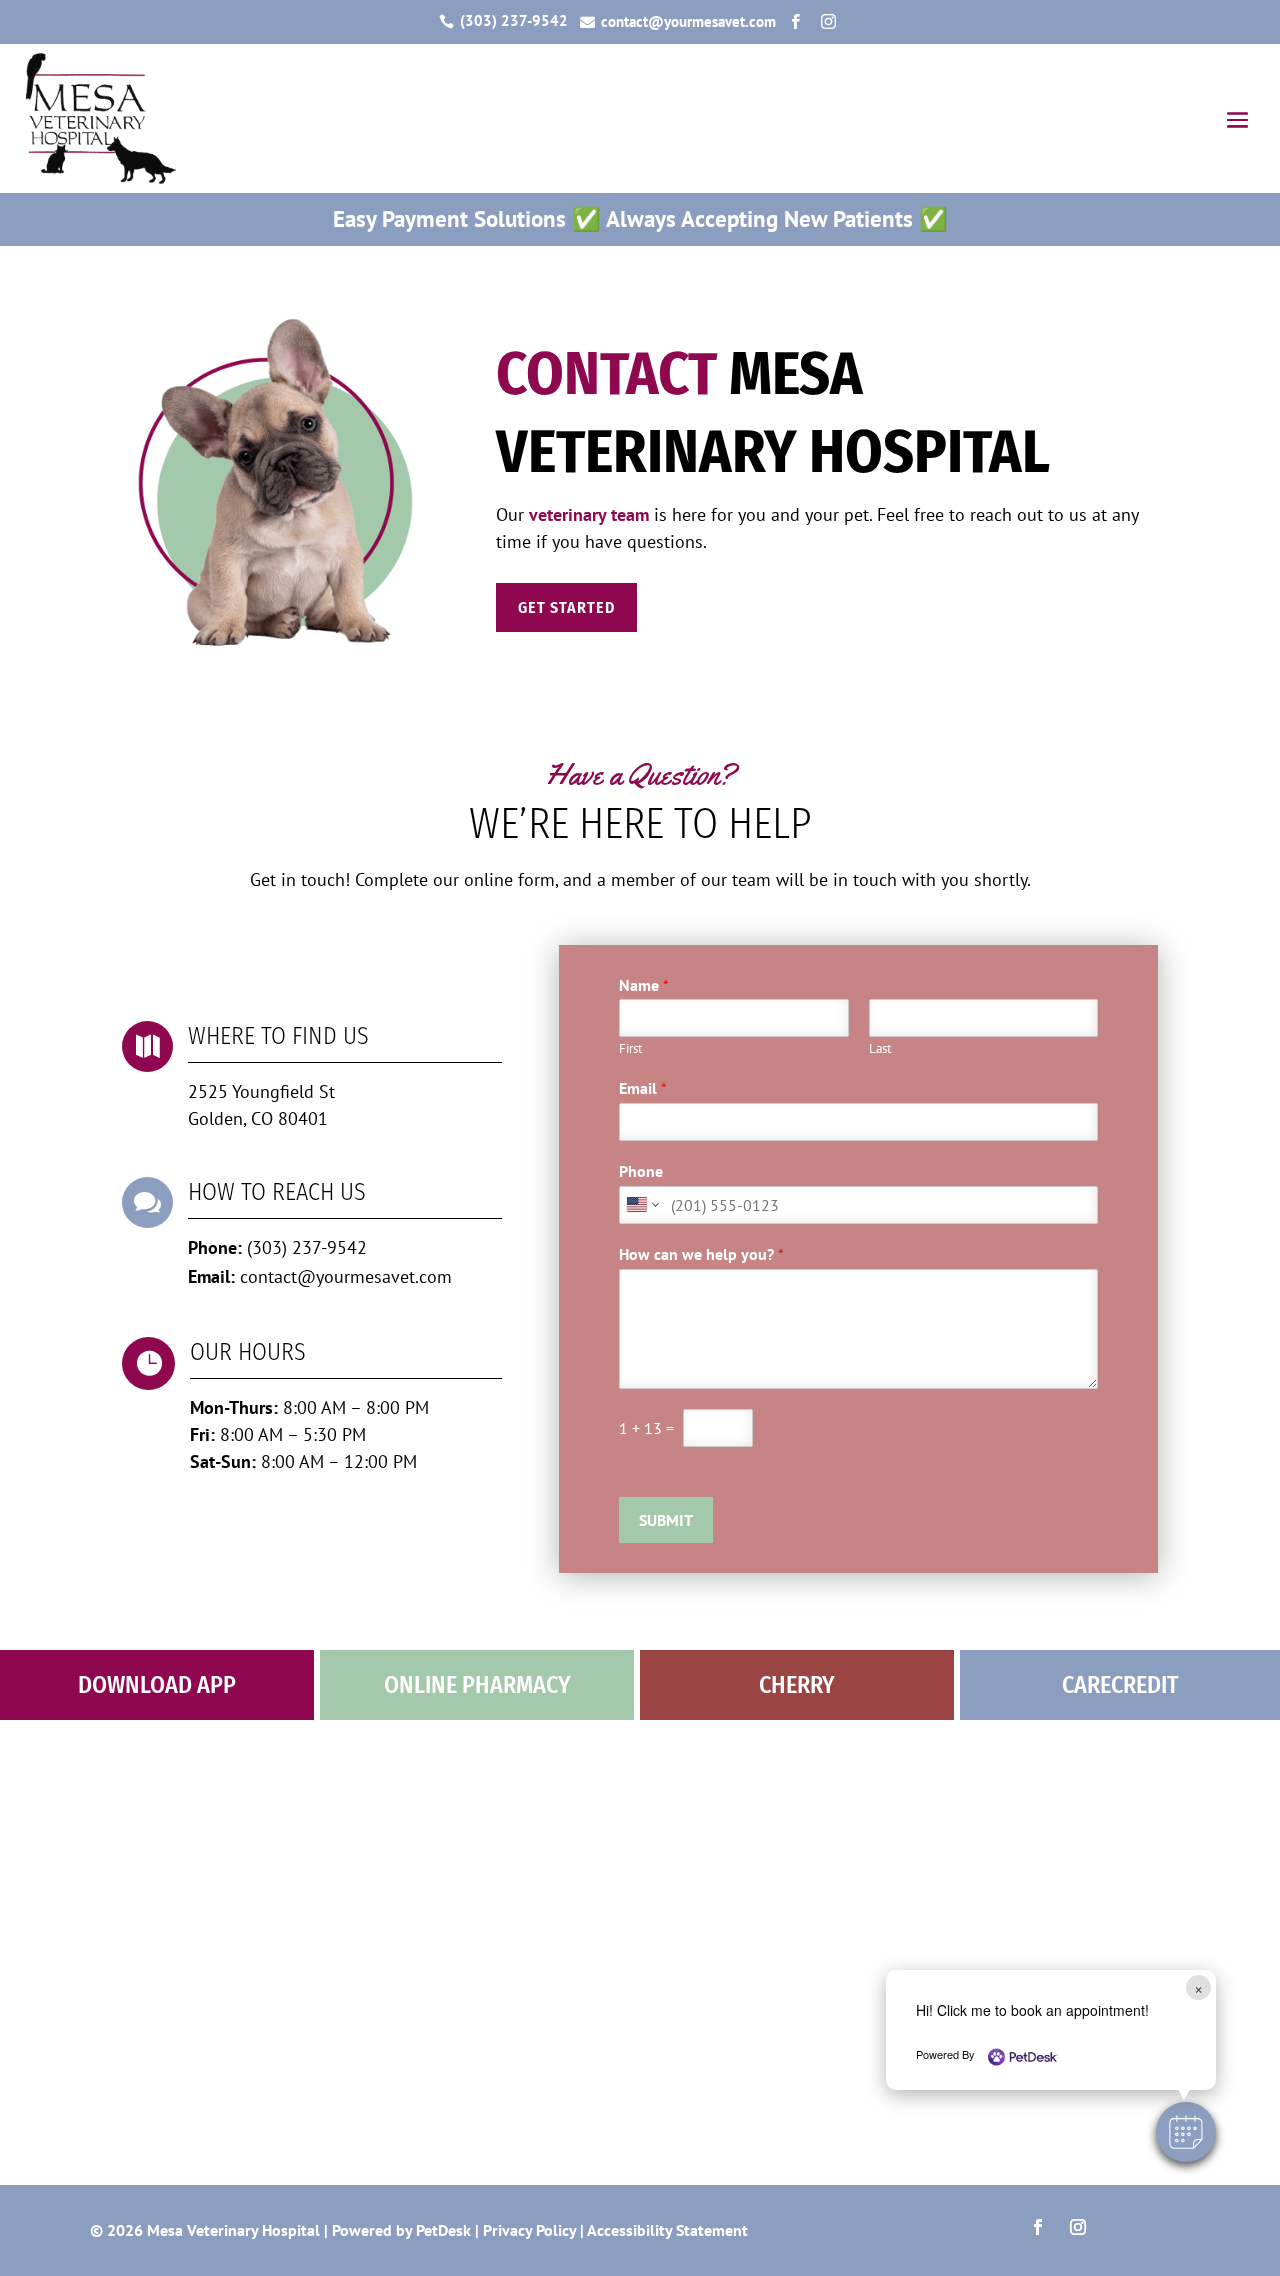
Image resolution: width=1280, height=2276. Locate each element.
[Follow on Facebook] (1038, 2227)
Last (880, 1049)
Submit (666, 1520)
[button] (1186, 2132)
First (630, 1049)
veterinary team (589, 514)
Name (644, 985)
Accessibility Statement (667, 2230)
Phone (641, 1171)
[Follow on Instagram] (1078, 2227)
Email (643, 1088)
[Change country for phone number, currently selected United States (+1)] (641, 1205)
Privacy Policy (529, 2230)
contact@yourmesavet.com (346, 1276)
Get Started (566, 607)
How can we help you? (701, 1254)
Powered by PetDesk (401, 2230)
